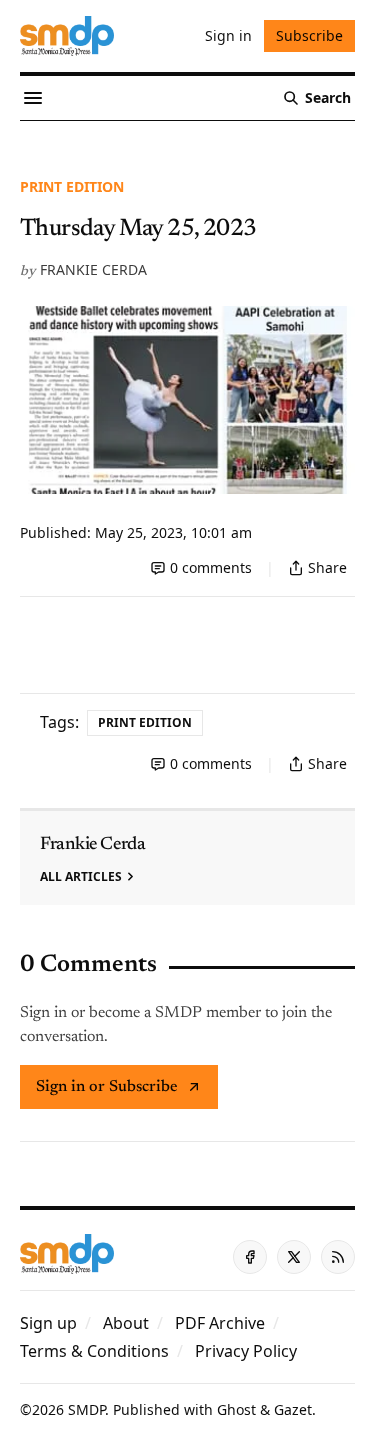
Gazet (293, 1409)
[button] (48, 1323)
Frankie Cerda (93, 269)
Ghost (236, 1409)
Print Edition (72, 186)
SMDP (86, 1409)
